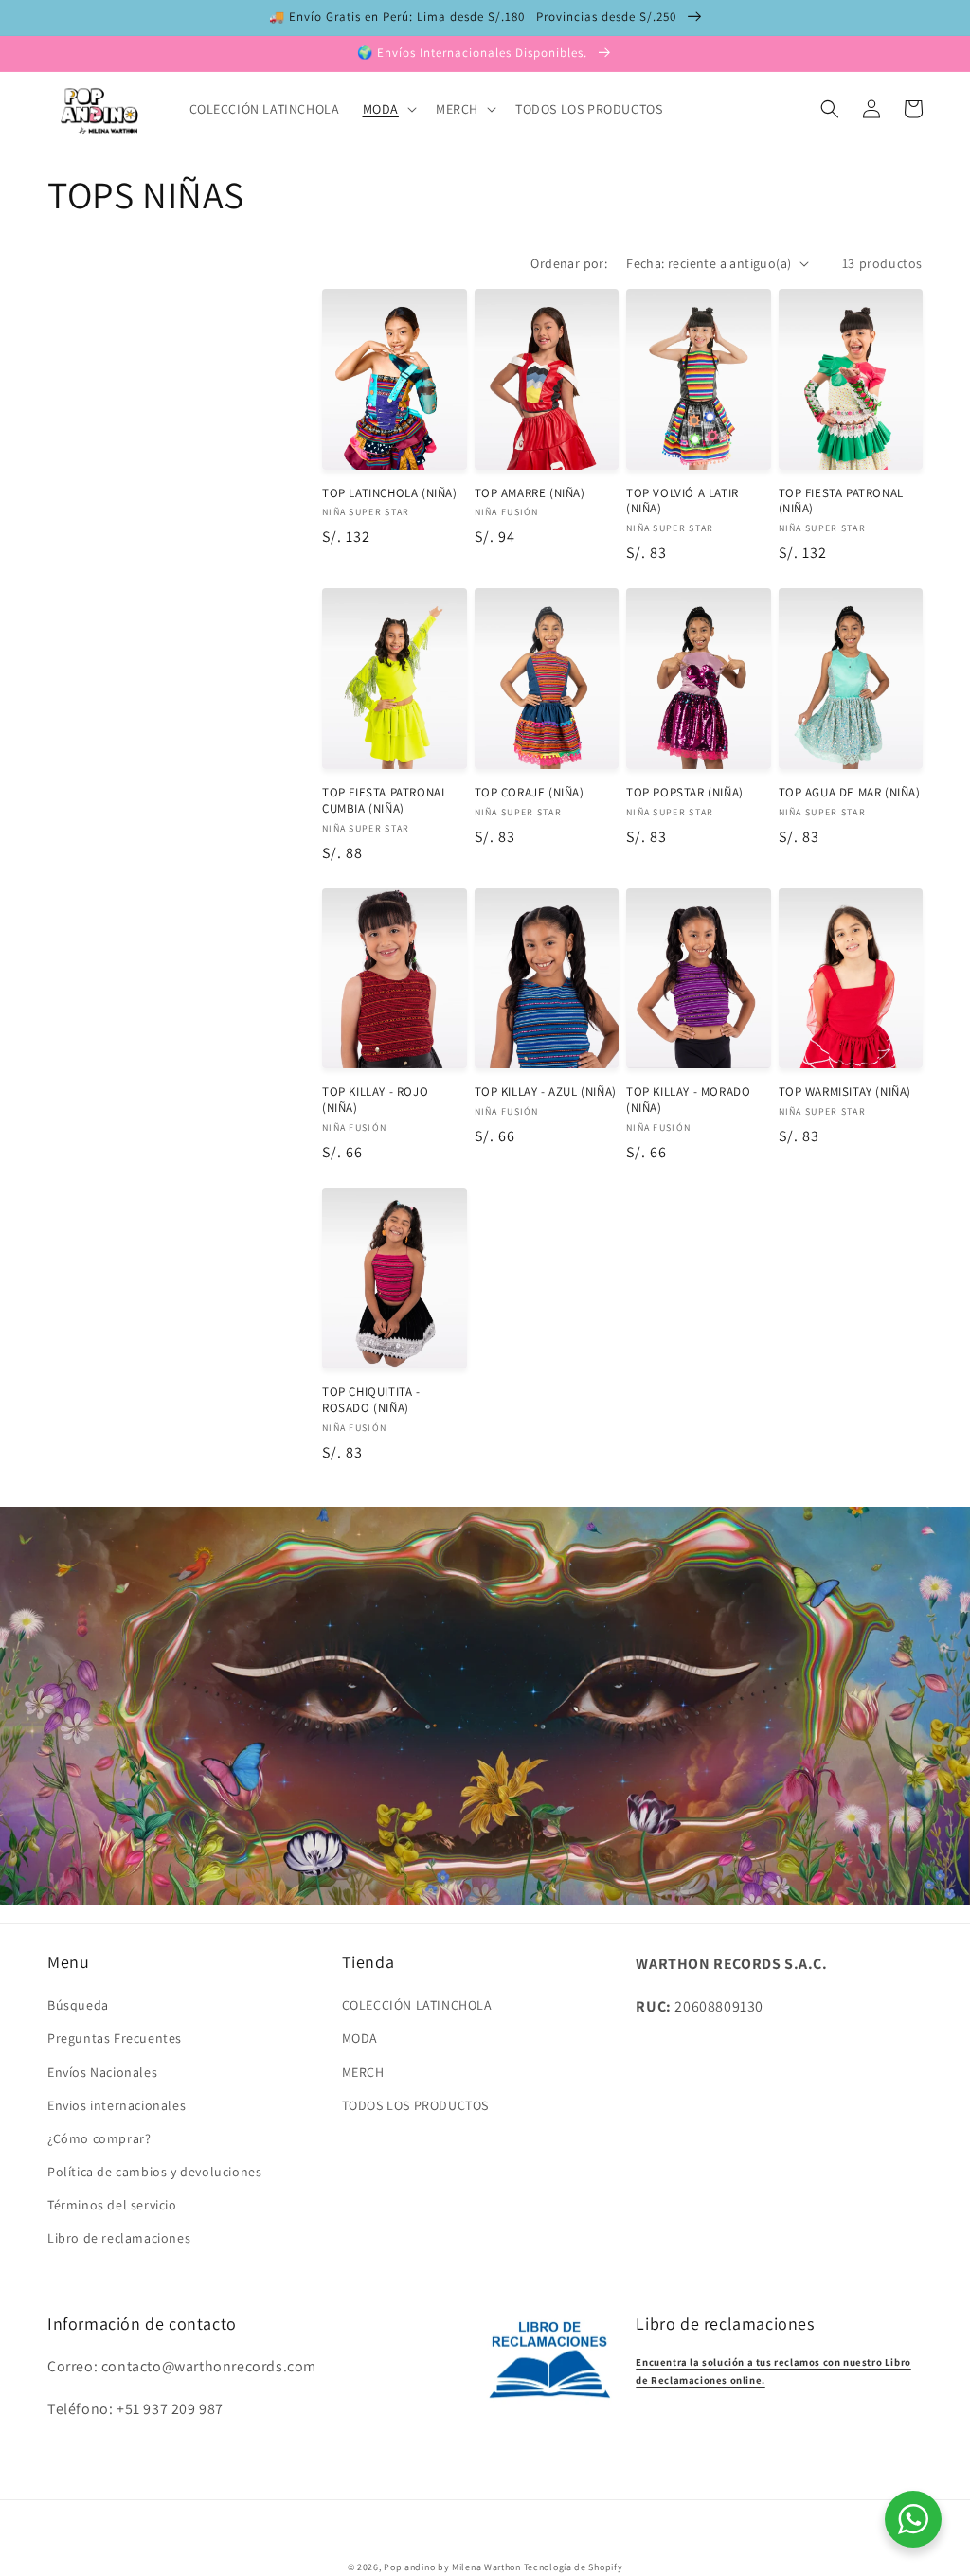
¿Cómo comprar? (99, 2138)
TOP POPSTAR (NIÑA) (685, 793)
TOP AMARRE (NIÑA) (530, 493)
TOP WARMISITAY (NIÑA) (845, 1092)
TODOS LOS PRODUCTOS (415, 2105)
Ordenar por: (569, 263)
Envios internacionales (117, 2105)
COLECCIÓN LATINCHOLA (417, 2005)
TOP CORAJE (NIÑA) (530, 793)
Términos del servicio (112, 2205)
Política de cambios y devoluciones (154, 2172)
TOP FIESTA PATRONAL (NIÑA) (841, 501)
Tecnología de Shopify (574, 2567)
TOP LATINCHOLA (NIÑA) (390, 493)
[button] (388, 109)
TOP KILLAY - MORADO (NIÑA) (688, 1100)
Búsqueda (78, 2005)
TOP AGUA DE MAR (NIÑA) (850, 793)
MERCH (363, 2072)
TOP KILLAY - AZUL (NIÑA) (546, 1092)
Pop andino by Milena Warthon (452, 2567)
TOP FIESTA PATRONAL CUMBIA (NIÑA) (385, 801)
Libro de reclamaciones (119, 2238)
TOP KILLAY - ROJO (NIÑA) (375, 1100)
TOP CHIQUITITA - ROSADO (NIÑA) (371, 1400)
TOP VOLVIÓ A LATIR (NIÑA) (683, 501)
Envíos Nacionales (102, 2072)
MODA (360, 2038)
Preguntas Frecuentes (115, 2038)
